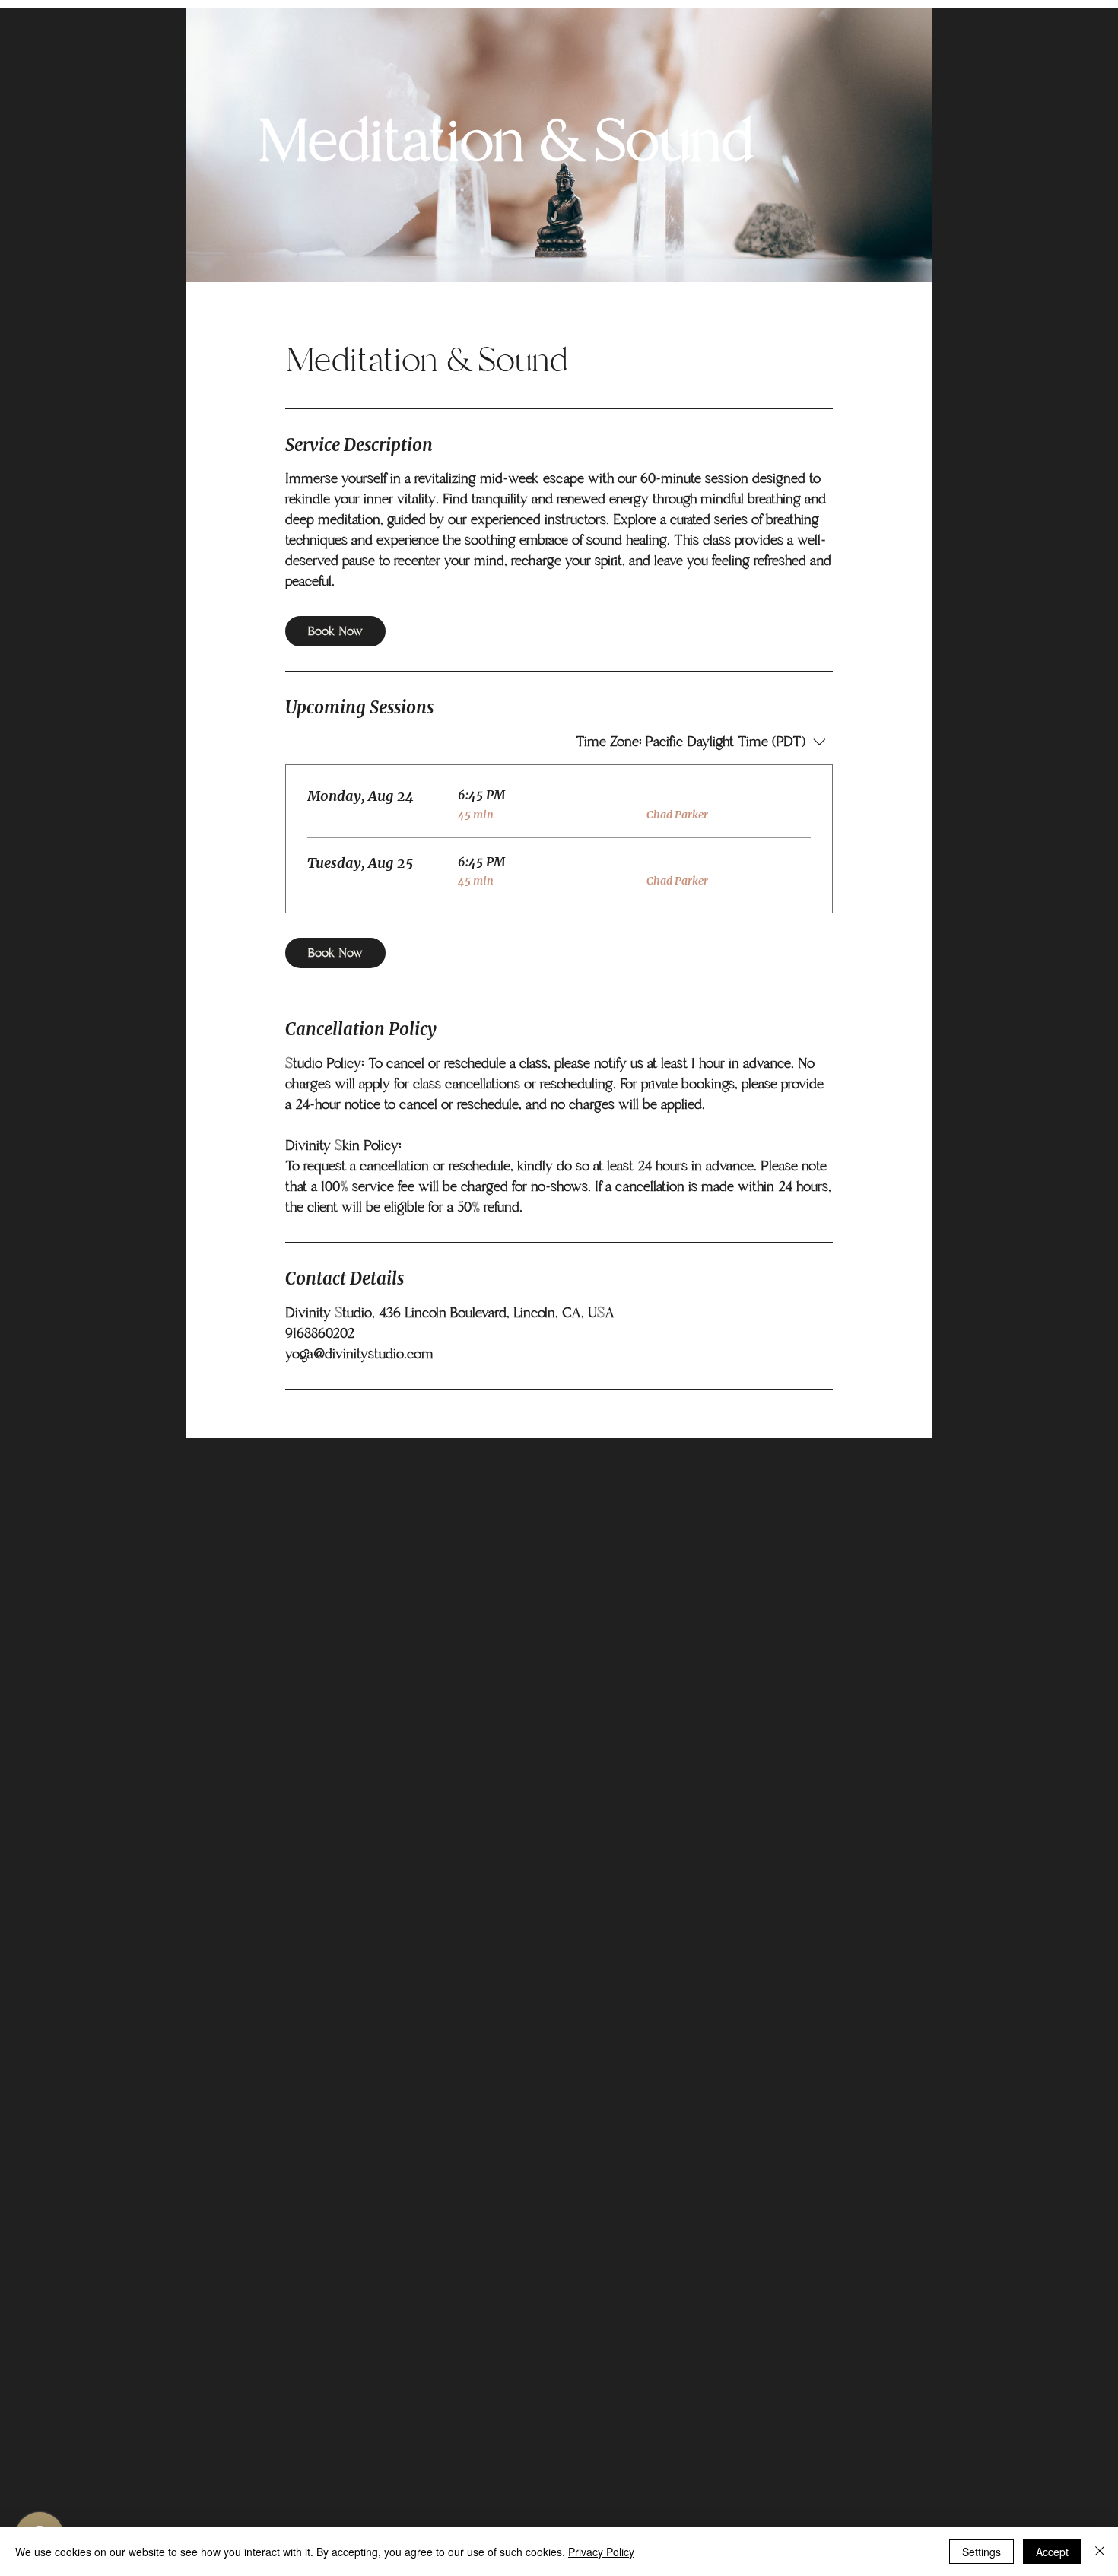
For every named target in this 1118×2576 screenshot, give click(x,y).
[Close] (1100, 2552)
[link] (335, 631)
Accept (1052, 2552)
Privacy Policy (601, 2552)
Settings (981, 2552)
